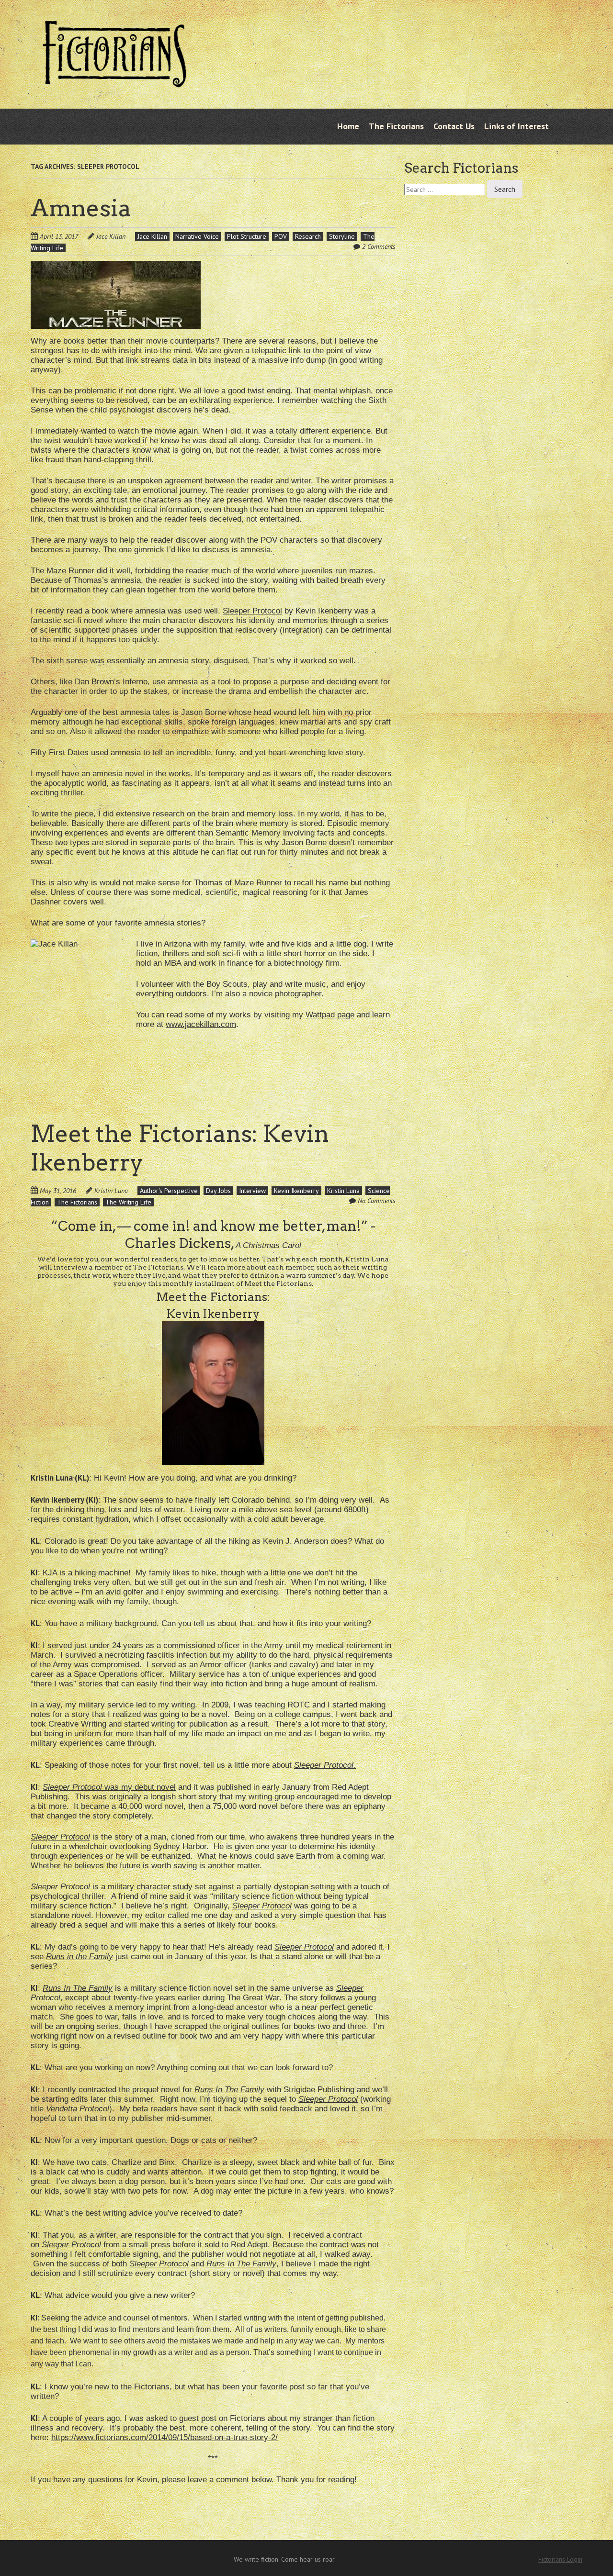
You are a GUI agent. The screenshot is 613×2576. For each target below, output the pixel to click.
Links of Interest (517, 126)
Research (308, 236)
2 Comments (379, 246)
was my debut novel (109, 1787)
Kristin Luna (111, 1191)
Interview (252, 1191)
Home (348, 126)
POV (281, 236)
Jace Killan (111, 236)
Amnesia (81, 208)
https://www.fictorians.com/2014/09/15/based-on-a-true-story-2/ (165, 2437)
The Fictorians (396, 126)
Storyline (342, 236)
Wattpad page (330, 1015)
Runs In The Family (229, 2090)
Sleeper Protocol (252, 611)
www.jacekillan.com (201, 1024)
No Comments (377, 1201)
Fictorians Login (560, 2559)
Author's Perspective (169, 1191)
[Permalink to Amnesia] (116, 267)
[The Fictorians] (114, 80)
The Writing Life (128, 1202)
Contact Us (454, 126)
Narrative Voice (197, 236)
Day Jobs (218, 1191)
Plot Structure (247, 236)
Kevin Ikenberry (296, 1191)
